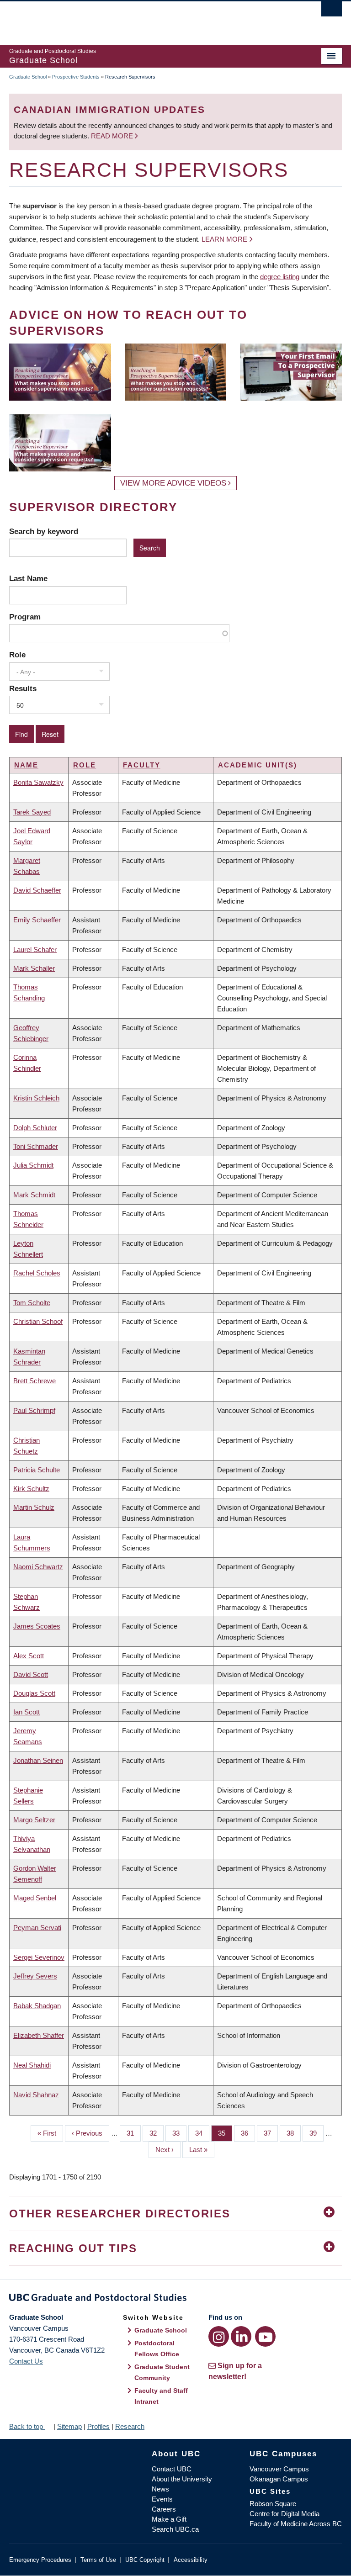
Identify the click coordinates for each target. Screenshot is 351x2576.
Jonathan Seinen (38, 1760)
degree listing (280, 277)
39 (316, 2133)
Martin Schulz (34, 1507)
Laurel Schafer (35, 949)
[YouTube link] (265, 2336)
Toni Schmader (36, 1146)
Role (17, 655)
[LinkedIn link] (241, 2336)
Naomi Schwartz (38, 1567)
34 (202, 2133)
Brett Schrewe (35, 1381)
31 (134, 2133)
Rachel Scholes (37, 1273)
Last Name (28, 578)
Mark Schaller (34, 968)
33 (179, 2133)
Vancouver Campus (279, 2469)
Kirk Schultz (31, 1489)
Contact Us (26, 2361)
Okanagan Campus (279, 2479)
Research (130, 2426)
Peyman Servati (37, 1928)
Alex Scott (29, 1656)
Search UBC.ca (175, 2529)
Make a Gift (169, 2519)
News (160, 2489)
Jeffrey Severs (35, 1976)
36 (248, 2133)
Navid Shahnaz (36, 2095)
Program (25, 617)
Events (162, 2499)
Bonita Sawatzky (38, 782)
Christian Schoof (38, 1321)
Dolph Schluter (35, 1128)
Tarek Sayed (32, 812)
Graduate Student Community (162, 2372)
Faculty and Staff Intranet (161, 2396)
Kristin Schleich (36, 1098)
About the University (182, 2479)
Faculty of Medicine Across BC (296, 2524)
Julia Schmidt (33, 1165)
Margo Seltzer (34, 1820)
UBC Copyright (145, 2560)
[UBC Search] (332, 11)
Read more (113, 136)
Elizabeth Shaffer (39, 2035)
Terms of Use (98, 2560)
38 (294, 2133)
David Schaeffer (37, 890)
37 (271, 2133)
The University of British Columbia (151, 19)
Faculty (142, 765)
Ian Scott (27, 1712)
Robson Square (273, 2504)
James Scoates (37, 1626)
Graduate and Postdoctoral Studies (175, 2299)
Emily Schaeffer (37, 920)
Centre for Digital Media (285, 2514)
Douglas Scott (34, 1693)
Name (26, 765)
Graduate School (28, 77)
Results (23, 688)
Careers (164, 2509)
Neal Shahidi (32, 2065)
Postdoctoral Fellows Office (157, 2349)
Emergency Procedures (40, 2560)
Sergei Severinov (39, 1957)
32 (157, 2133)
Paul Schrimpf (34, 1410)
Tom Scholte (32, 1303)
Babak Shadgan (37, 2006)
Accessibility (191, 2560)
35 (225, 2133)
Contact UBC (172, 2469)
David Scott (31, 1674)
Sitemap (69, 2426)
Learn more (224, 239)
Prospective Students (76, 77)
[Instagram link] (219, 2336)
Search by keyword (44, 531)
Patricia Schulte (37, 1470)
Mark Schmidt (34, 1195)
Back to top (27, 2426)
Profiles (98, 2426)
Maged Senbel (35, 1898)
